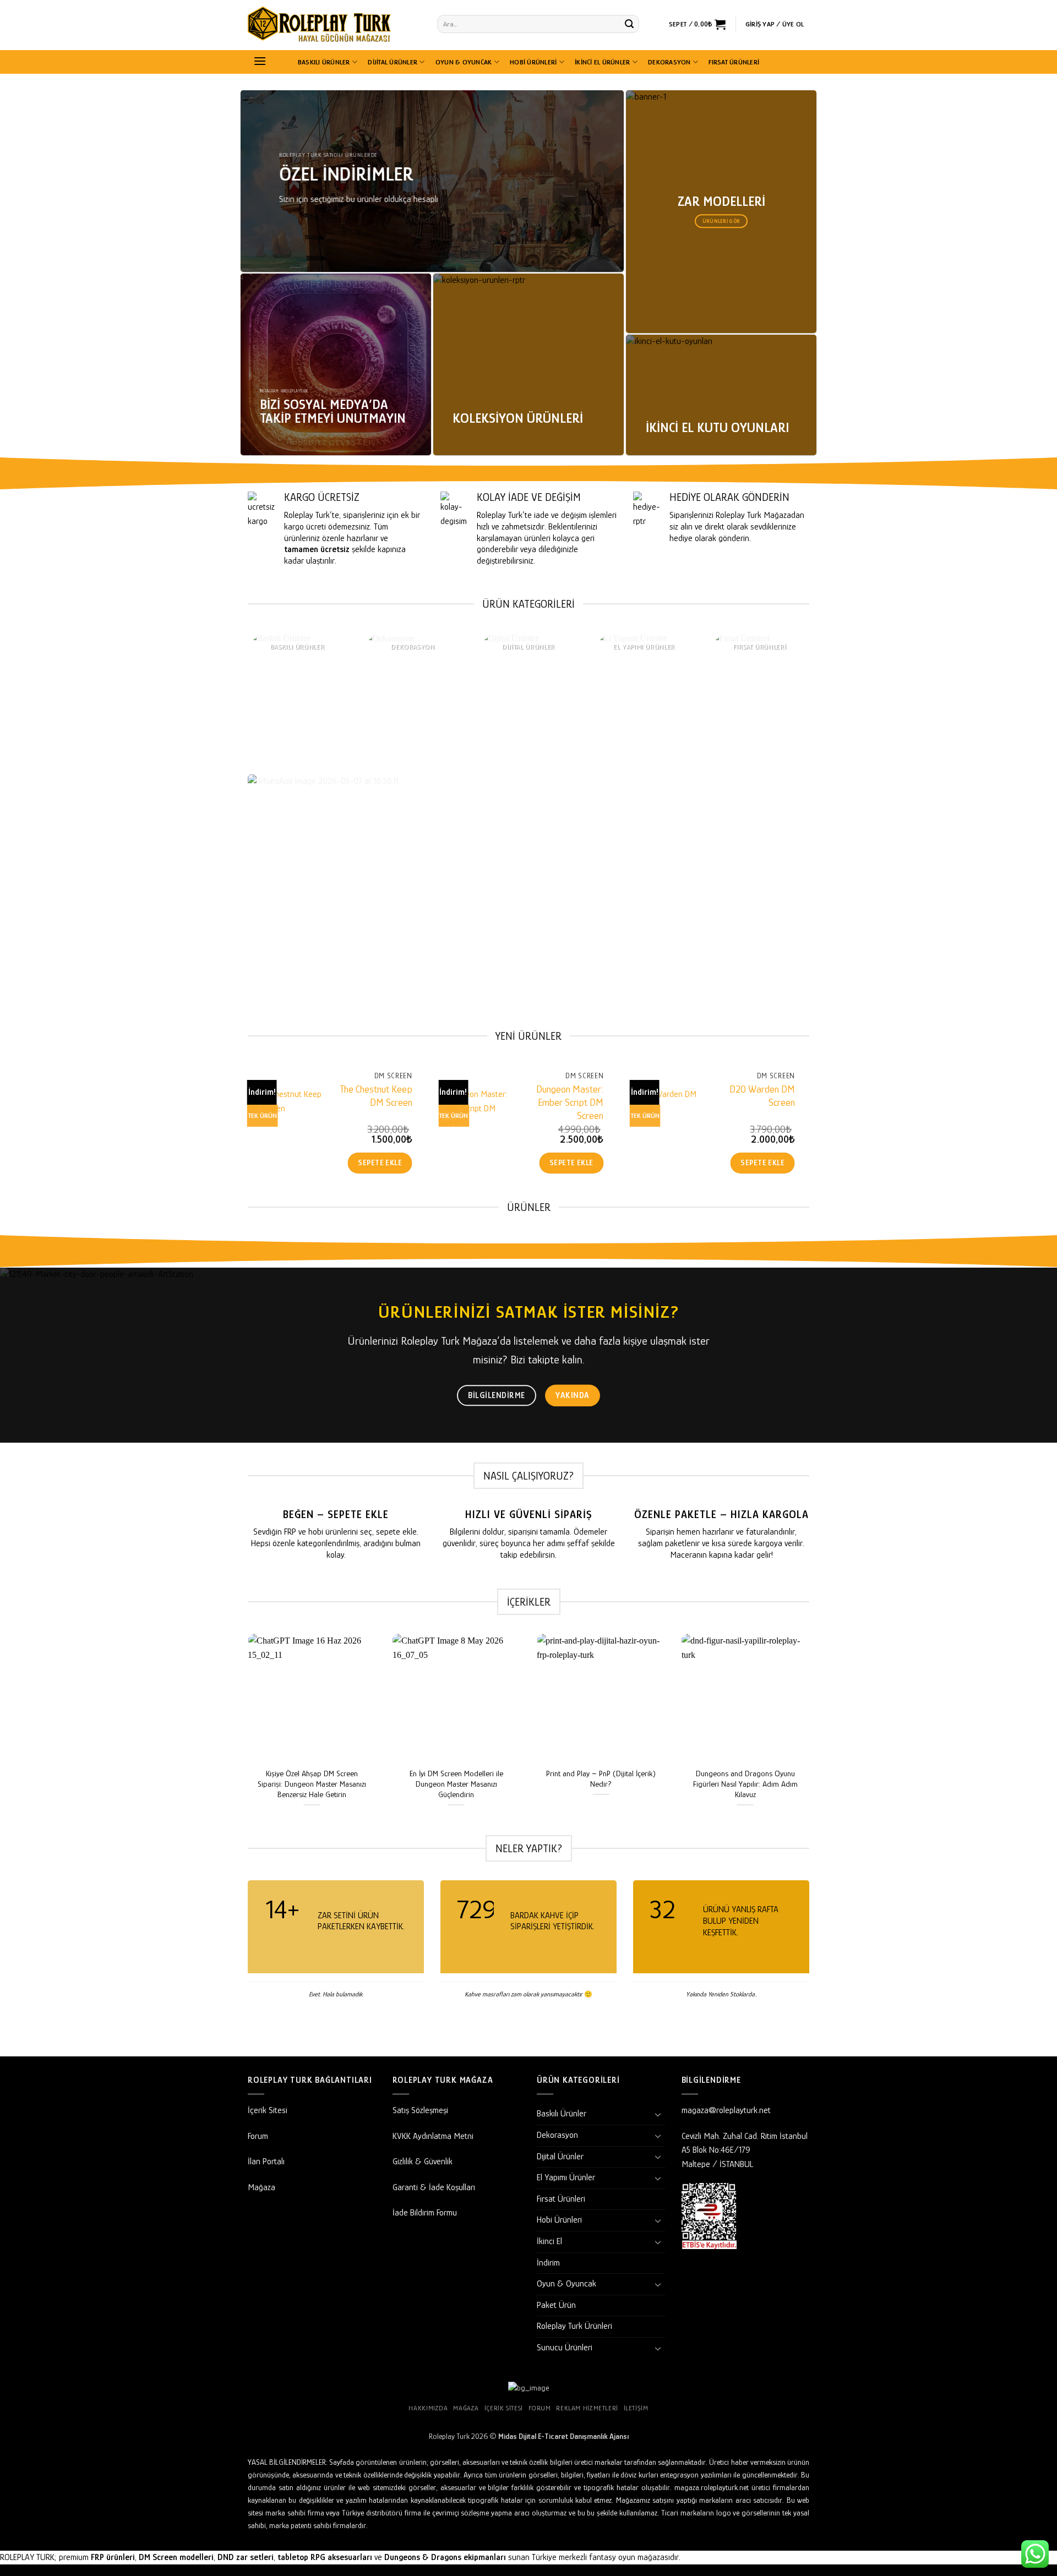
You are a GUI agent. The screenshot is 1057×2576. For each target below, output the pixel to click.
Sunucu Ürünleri (565, 2348)
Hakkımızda (428, 2408)
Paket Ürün (556, 2305)
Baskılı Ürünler (324, 62)
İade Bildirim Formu (425, 2213)
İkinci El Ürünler (602, 62)
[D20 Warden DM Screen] (668, 1126)
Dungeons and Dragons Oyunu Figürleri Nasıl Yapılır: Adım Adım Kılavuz (745, 1784)
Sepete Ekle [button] (380, 1163)
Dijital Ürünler (393, 62)
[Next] (829, 703)
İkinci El (549, 2241)
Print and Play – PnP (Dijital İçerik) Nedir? (601, 1779)
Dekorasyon (669, 62)
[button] (697, 24)
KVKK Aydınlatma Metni (433, 2136)
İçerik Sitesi (268, 2110)
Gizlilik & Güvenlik (423, 2162)
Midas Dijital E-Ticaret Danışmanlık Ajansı (563, 2436)
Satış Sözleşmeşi (420, 2110)
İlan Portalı (266, 2162)
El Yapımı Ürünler (566, 2177)
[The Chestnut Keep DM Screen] (285, 1126)
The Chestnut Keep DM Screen (376, 1096)
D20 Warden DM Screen (762, 1096)
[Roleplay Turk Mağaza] (334, 25)
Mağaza (261, 2187)
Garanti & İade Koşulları (434, 2187)
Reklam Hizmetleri (587, 2408)
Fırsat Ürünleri (734, 62)
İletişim (636, 2408)
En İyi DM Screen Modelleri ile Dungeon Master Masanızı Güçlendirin (456, 1784)
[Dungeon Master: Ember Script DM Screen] (476, 1126)
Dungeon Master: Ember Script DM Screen (570, 1102)
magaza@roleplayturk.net (726, 2110)
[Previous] (228, 703)
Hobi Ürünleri (533, 62)
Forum (258, 2136)
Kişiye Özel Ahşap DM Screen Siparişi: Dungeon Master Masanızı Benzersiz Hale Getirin (312, 1784)
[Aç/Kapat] (658, 2114)
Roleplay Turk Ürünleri (574, 2326)
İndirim (548, 2263)
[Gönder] (629, 24)
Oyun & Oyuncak (464, 62)
